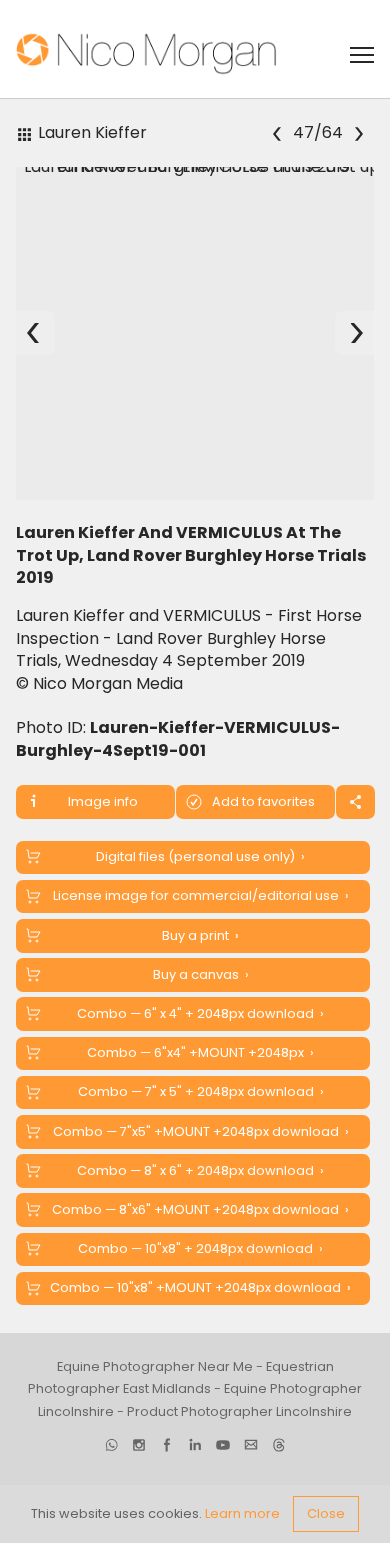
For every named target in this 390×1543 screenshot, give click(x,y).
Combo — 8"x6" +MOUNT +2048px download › (200, 1209)
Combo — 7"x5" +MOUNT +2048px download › (201, 1131)
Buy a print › (200, 935)
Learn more (242, 1513)
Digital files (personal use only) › (200, 856)
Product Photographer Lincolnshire (239, 1411)
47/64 (317, 132)
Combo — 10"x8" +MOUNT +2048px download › (200, 1287)
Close (326, 1513)
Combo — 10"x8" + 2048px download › (200, 1248)
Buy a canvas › (201, 974)
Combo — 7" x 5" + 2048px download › (201, 1091)
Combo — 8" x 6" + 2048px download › (200, 1170)
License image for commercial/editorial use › (201, 895)
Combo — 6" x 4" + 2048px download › (200, 1013)
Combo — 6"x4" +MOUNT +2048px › (200, 1052)
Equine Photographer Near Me (155, 1366)
